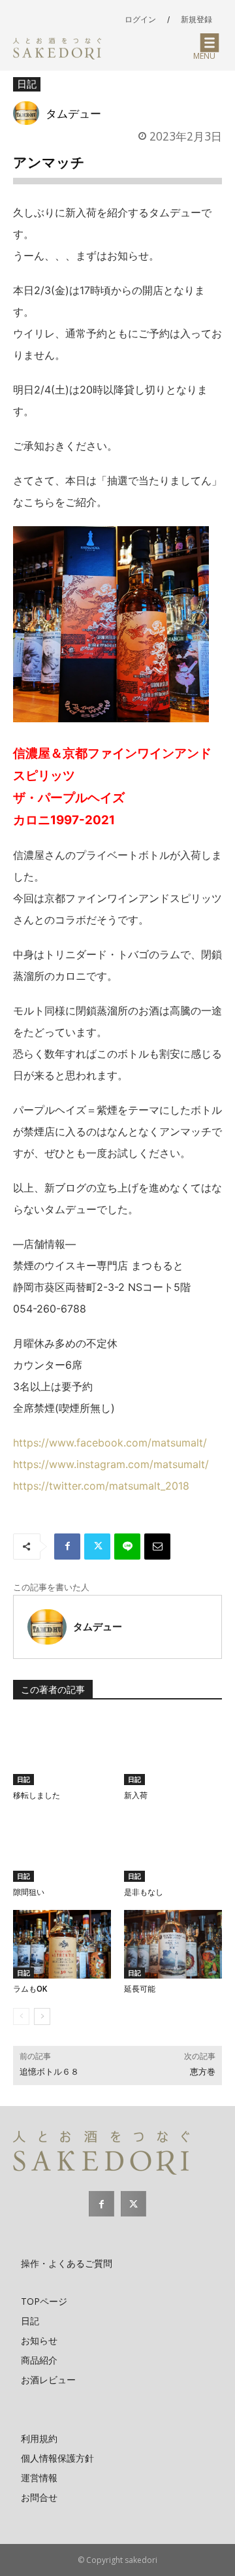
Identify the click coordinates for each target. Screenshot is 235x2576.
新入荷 (136, 1796)
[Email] (157, 1547)
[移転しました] (62, 1751)
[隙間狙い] (62, 1848)
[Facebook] (67, 1547)
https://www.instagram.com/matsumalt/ (111, 1464)
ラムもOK (30, 1989)
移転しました (37, 1796)
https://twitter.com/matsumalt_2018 (101, 1486)
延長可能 (140, 1989)
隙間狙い (29, 1892)
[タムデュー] (29, 113)
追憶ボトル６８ (49, 2072)
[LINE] (127, 1547)
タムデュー (73, 113)
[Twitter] (97, 1547)
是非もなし (144, 1892)
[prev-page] (21, 2016)
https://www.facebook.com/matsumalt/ (110, 1443)
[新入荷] (173, 1751)
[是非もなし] (173, 1848)
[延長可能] (173, 1944)
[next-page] (42, 2016)
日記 (27, 84)
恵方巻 (203, 2072)
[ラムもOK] (62, 1944)
